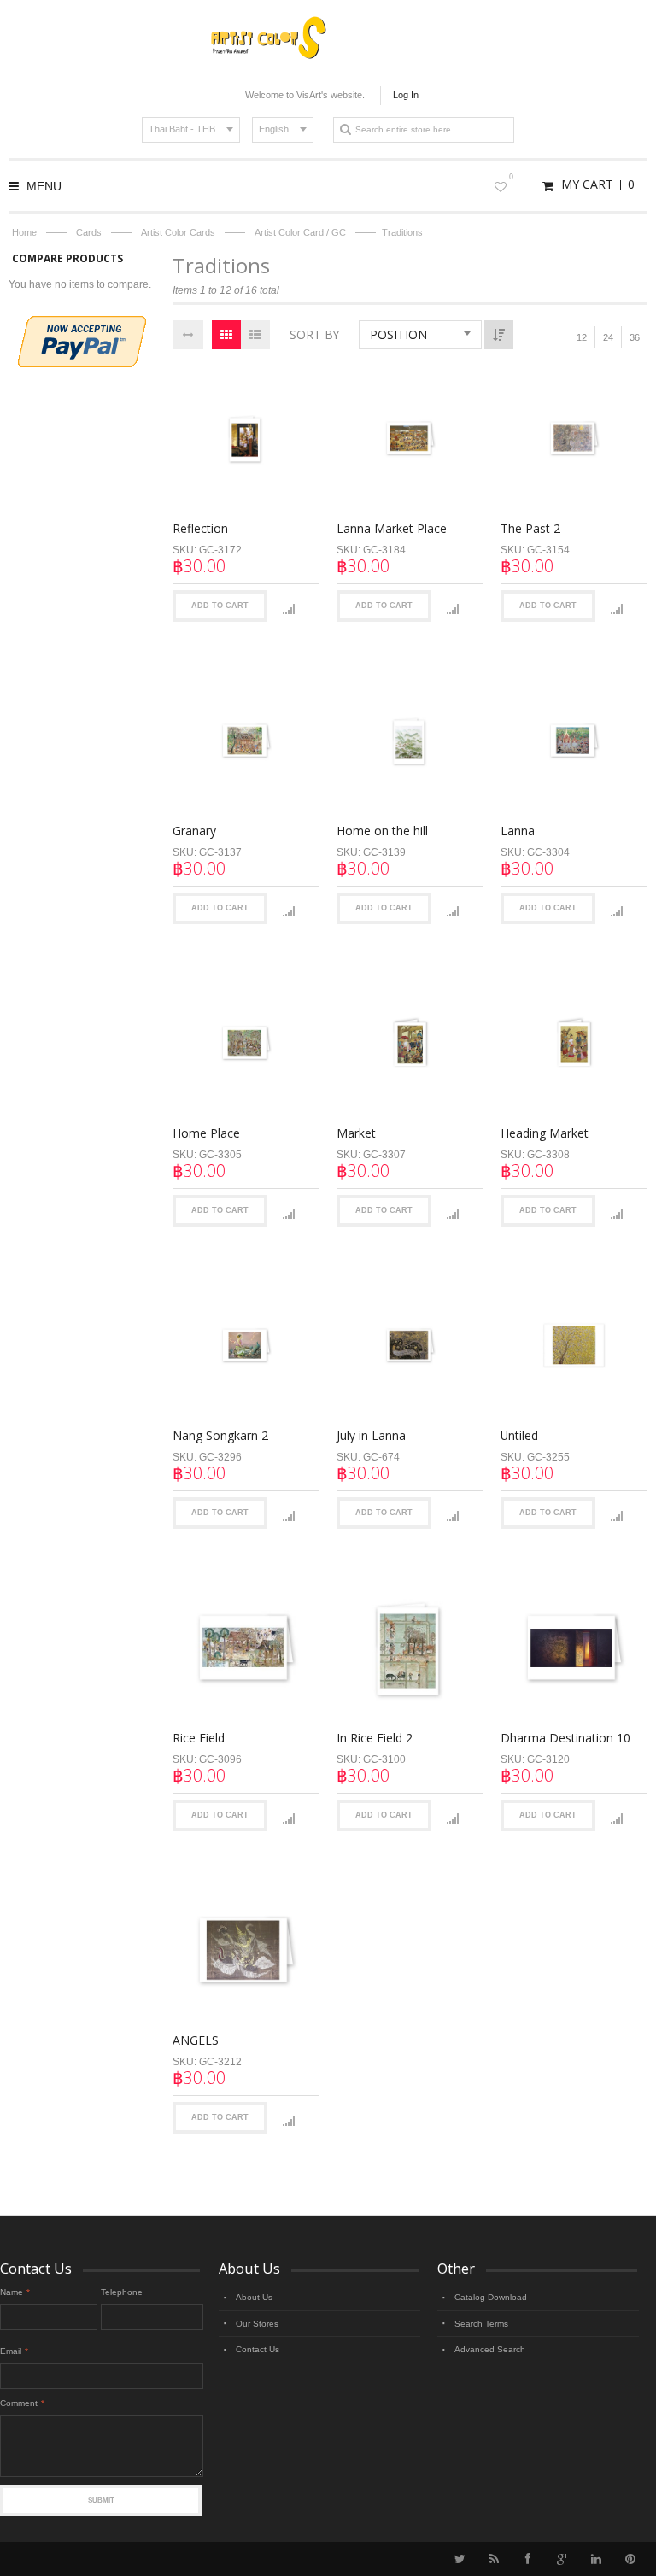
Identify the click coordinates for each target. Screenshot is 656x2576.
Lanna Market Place (392, 528)
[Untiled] (574, 1345)
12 (582, 337)
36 (635, 337)
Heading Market (545, 1133)
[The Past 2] (574, 438)
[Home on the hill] (410, 741)
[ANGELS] (246, 1950)
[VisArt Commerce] (328, 18)
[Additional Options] (82, 324)
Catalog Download (491, 2297)
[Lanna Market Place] (410, 438)
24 (608, 337)
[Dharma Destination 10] (574, 1648)
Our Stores (257, 2324)
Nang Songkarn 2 (220, 1435)
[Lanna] (574, 741)
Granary (194, 831)
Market (356, 1133)
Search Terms (481, 2324)
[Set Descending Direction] (499, 335)
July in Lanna (371, 1435)
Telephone (122, 2292)
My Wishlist (511, 177)
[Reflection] (246, 438)
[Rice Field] (246, 1648)
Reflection (200, 528)
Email (11, 2351)
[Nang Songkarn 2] (246, 1345)
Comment (19, 2403)
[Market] (410, 1043)
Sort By (314, 334)
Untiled (519, 1435)
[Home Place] (246, 1043)
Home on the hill (382, 831)
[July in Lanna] (410, 1345)
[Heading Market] (574, 1043)
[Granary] (246, 741)
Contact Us (258, 2349)
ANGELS (196, 2040)
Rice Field (199, 1738)
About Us (254, 2297)
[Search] (345, 129)
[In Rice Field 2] (410, 1648)
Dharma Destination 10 (565, 1738)
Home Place (206, 1133)
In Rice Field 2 (375, 1738)
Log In (406, 95)
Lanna (518, 831)
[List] (255, 335)
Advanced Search (490, 2349)
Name (12, 2292)
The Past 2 (530, 528)
